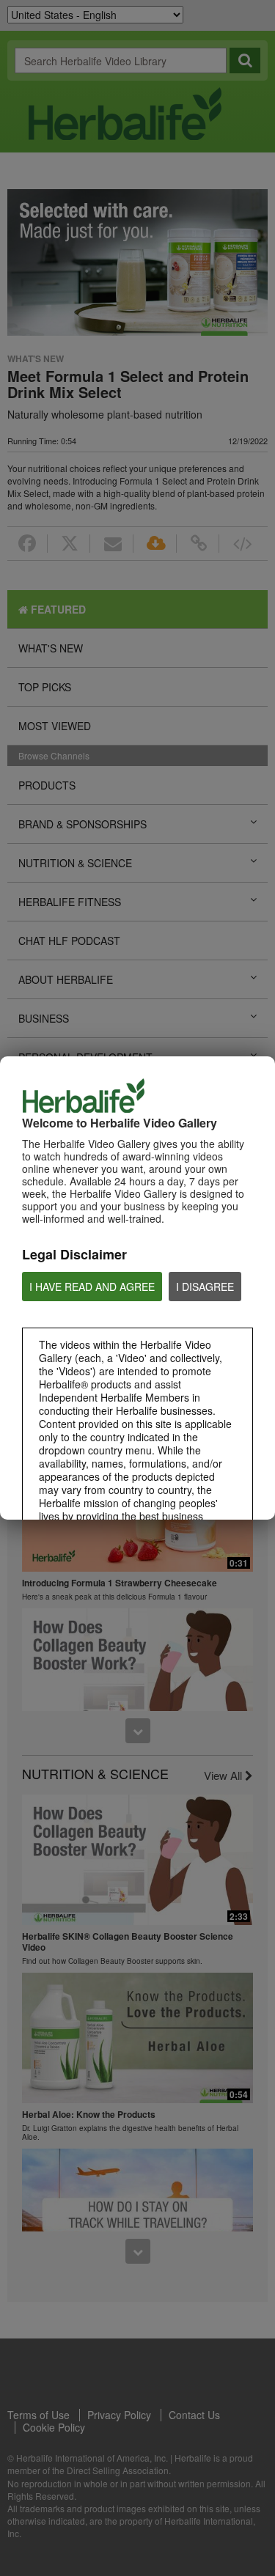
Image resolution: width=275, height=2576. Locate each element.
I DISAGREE (205, 1287)
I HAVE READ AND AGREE (92, 1287)
